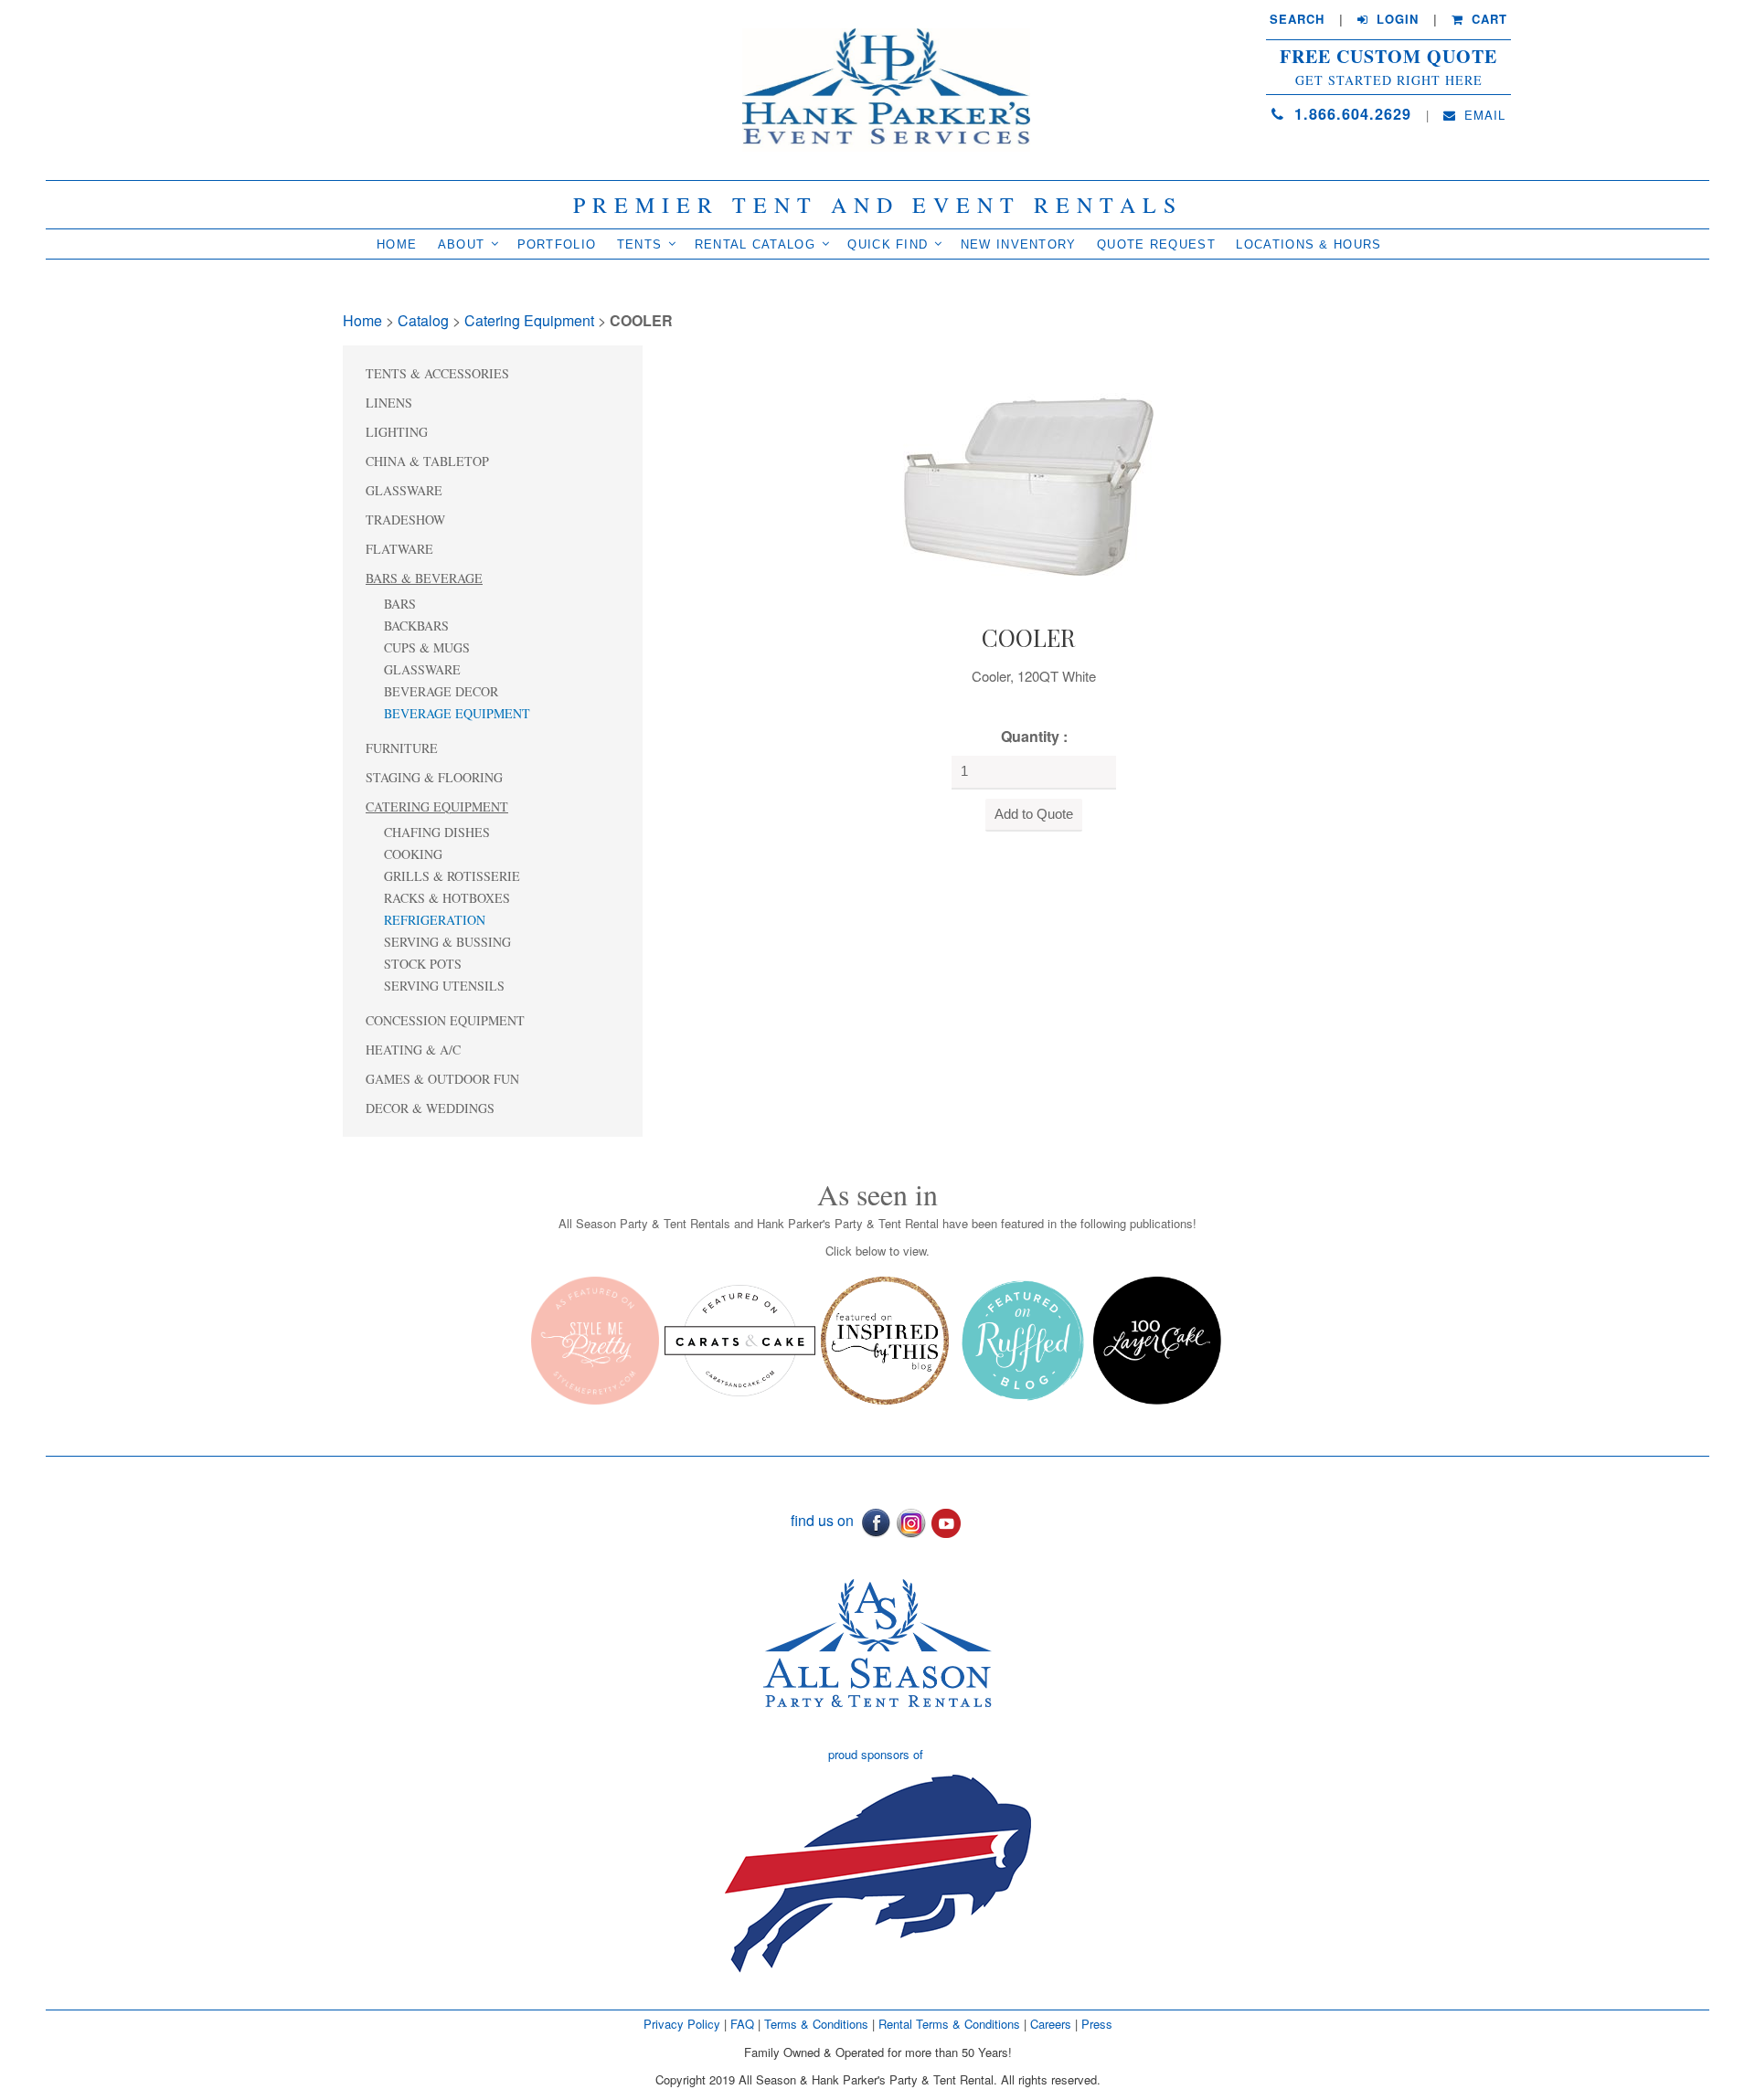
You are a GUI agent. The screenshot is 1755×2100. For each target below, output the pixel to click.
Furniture (402, 748)
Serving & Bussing (447, 942)
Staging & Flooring (434, 777)
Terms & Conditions (816, 2024)
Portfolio (557, 244)
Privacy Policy (682, 2024)
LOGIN (1395, 19)
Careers (1053, 2024)
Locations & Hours (1308, 244)
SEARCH (1297, 19)
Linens (389, 403)
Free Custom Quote (1388, 57)
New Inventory (1019, 244)
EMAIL (1483, 115)
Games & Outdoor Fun (442, 1079)
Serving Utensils (444, 986)
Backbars (416, 626)
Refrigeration (435, 920)
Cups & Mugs (427, 647)
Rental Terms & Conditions (949, 2024)
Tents (640, 244)
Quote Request (1156, 244)
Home (397, 244)
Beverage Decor (441, 691)
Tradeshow (405, 520)
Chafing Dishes (437, 832)
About (462, 244)
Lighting (397, 432)
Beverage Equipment (457, 713)
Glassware (404, 490)
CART (1487, 19)
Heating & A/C (413, 1050)
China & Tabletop (427, 461)
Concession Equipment (445, 1020)
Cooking (413, 854)
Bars (400, 604)
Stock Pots (423, 964)
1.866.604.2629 (1350, 114)
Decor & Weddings (430, 1108)
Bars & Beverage (424, 578)
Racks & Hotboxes (447, 898)
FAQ (742, 2024)
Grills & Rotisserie (452, 876)
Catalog (423, 320)
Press (1097, 2024)
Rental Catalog (755, 244)
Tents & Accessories (437, 373)
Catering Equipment (529, 320)
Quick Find (888, 244)
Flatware (399, 549)
